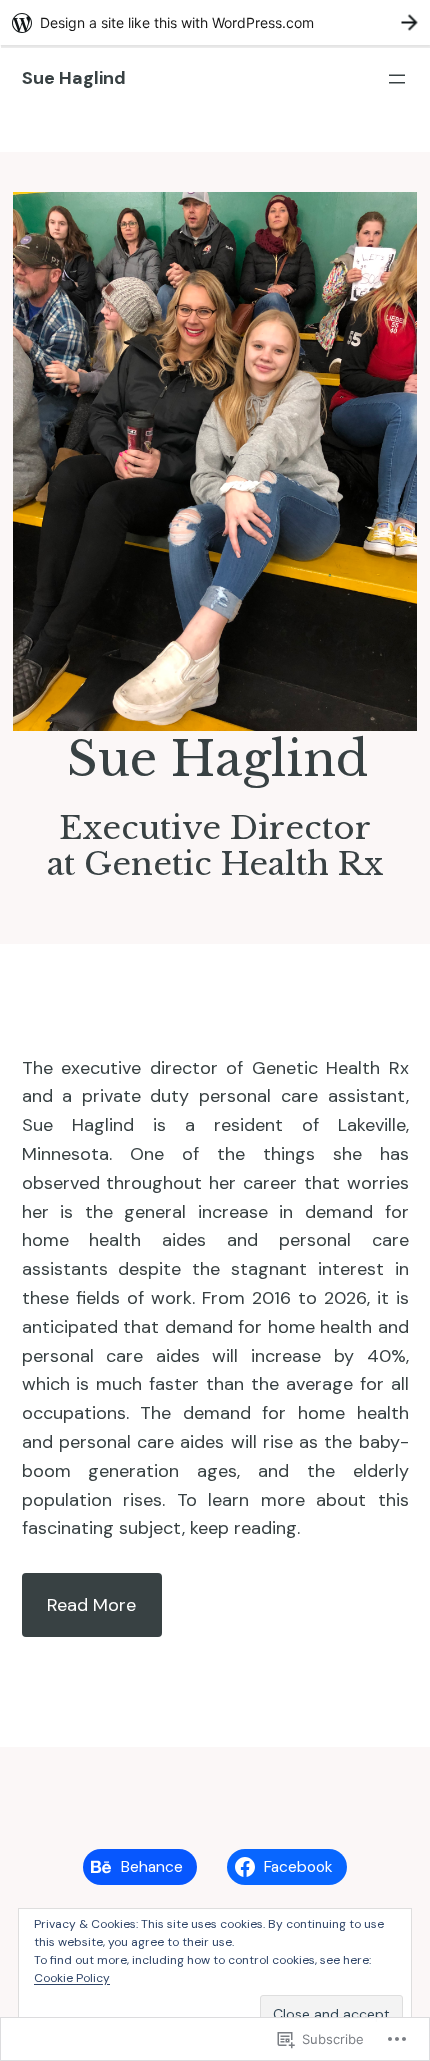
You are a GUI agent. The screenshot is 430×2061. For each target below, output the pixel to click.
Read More (91, 1605)
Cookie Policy (72, 1978)
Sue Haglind (74, 78)
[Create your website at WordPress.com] (215, 22)
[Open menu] (397, 79)
